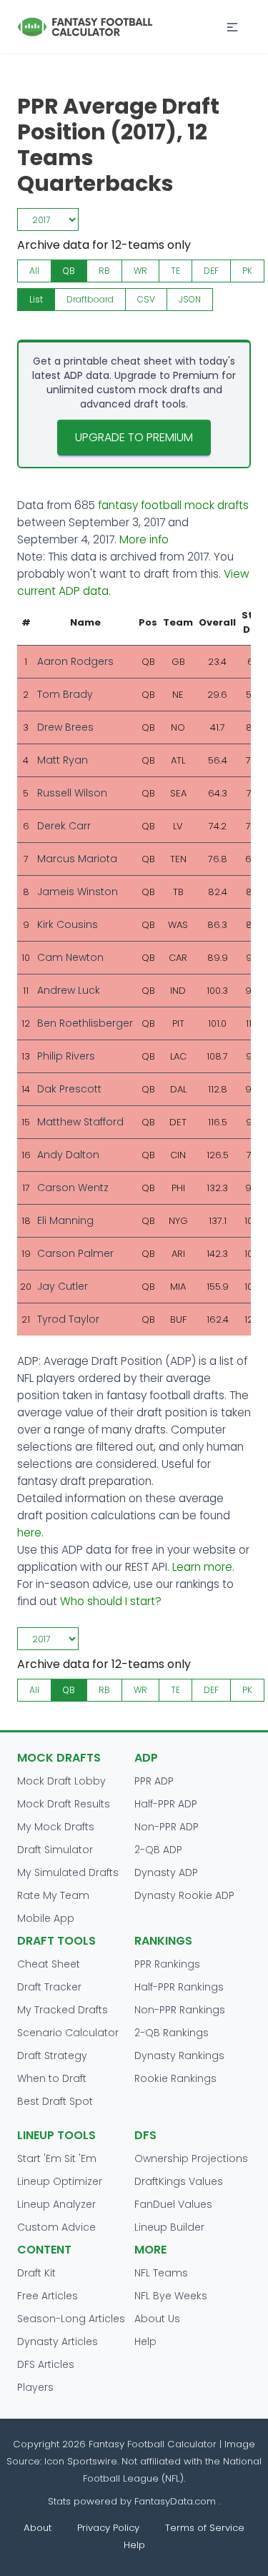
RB (104, 271)
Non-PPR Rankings (180, 2010)
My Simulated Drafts (68, 1872)
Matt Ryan (63, 760)
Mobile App (46, 1918)
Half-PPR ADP (166, 1804)
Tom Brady (65, 694)
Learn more (202, 1567)
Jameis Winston (78, 892)
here (29, 1533)
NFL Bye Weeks (171, 2296)
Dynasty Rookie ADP (184, 1895)
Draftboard (90, 299)
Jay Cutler (63, 1286)
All (34, 271)
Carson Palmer (75, 1253)
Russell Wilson (72, 793)
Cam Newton (70, 957)
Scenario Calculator (68, 2033)
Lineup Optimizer (60, 2181)
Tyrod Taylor (68, 1319)
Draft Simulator (55, 1850)
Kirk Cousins (68, 924)
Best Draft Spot (55, 2101)
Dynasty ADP (166, 1872)
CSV (146, 299)
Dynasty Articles (58, 2341)
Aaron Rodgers (75, 661)
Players (35, 2387)
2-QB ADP (158, 1850)
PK (247, 271)
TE (175, 271)
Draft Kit (36, 2273)
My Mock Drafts (56, 1827)
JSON (190, 299)
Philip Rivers (66, 1056)
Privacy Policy (108, 2528)
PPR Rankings (167, 1964)
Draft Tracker (49, 1987)
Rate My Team (53, 1895)
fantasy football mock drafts (173, 505)
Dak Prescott (69, 1089)
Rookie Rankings (175, 2078)
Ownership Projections (191, 2158)
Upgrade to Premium (134, 437)
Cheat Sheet (49, 1964)
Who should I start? (111, 1601)
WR (140, 271)
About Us (157, 2319)
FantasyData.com (177, 2501)
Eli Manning (65, 1220)
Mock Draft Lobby (61, 1781)
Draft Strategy (52, 2056)
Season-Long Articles (71, 2319)
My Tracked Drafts (63, 2010)
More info (144, 539)
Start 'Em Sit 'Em (57, 2158)
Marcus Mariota (77, 859)
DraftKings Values (179, 2181)
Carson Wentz (73, 1188)
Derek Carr (64, 826)
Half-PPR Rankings (179, 1987)
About (38, 2528)
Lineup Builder (169, 2227)
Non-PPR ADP (167, 1827)
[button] (232, 27)
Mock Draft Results (64, 1804)
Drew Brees (65, 727)
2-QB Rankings (172, 2033)
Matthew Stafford (80, 1122)
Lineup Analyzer (56, 2204)
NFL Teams (161, 2273)
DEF (211, 271)
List (36, 299)
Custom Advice (56, 2227)
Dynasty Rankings (179, 2056)
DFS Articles (46, 2364)
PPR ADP (154, 1781)
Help (145, 2341)
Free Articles (48, 2296)
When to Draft (52, 2078)
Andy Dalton (68, 1155)
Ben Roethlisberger (85, 1023)
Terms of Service (205, 2528)
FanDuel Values (173, 2204)
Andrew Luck (69, 990)
